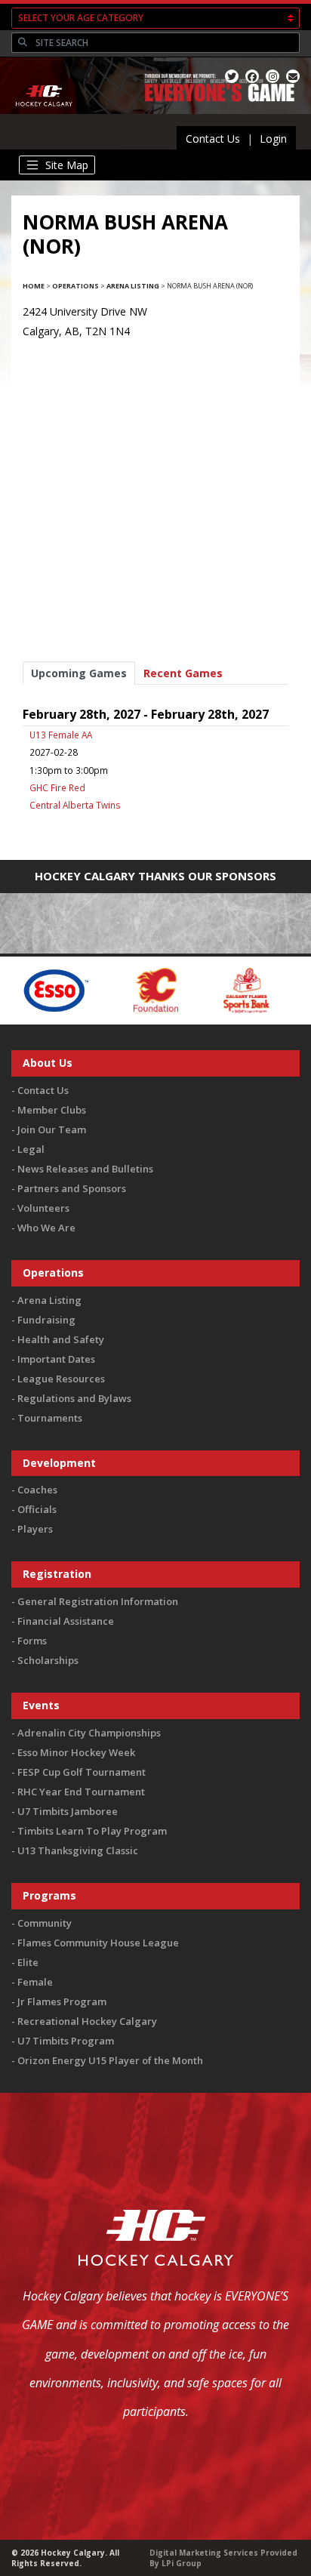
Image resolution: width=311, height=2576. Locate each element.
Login (273, 139)
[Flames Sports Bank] (210, 989)
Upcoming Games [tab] (79, 673)
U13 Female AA (61, 735)
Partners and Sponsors (72, 1188)
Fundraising (46, 1320)
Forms (32, 1641)
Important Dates (56, 1359)
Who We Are (46, 1228)
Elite (28, 1962)
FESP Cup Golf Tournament (82, 1772)
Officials (37, 1509)
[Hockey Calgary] (45, 116)
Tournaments (50, 1418)
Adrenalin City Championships (89, 1733)
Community (45, 1923)
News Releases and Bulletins (85, 1169)
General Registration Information (98, 1601)
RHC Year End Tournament (81, 1792)
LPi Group (182, 2563)
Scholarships (48, 1660)
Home (34, 286)
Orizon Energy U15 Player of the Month (110, 2060)
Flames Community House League (98, 1943)
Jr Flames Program (62, 2001)
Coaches (37, 1490)
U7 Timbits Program (66, 2041)
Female (35, 1982)
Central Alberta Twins (75, 805)
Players (35, 1529)
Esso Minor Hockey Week (76, 1752)
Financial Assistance (66, 1621)
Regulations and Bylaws (74, 1398)
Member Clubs (52, 1110)
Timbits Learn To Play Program (92, 1831)
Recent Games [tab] (183, 673)
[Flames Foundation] (120, 989)
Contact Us (213, 139)
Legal (31, 1149)
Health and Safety (61, 1339)
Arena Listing (133, 286)
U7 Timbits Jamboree (68, 1811)
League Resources (61, 1379)
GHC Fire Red (57, 787)
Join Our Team (52, 1129)
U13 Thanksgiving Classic (78, 1850)
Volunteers (43, 1208)
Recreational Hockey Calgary (87, 2021)
